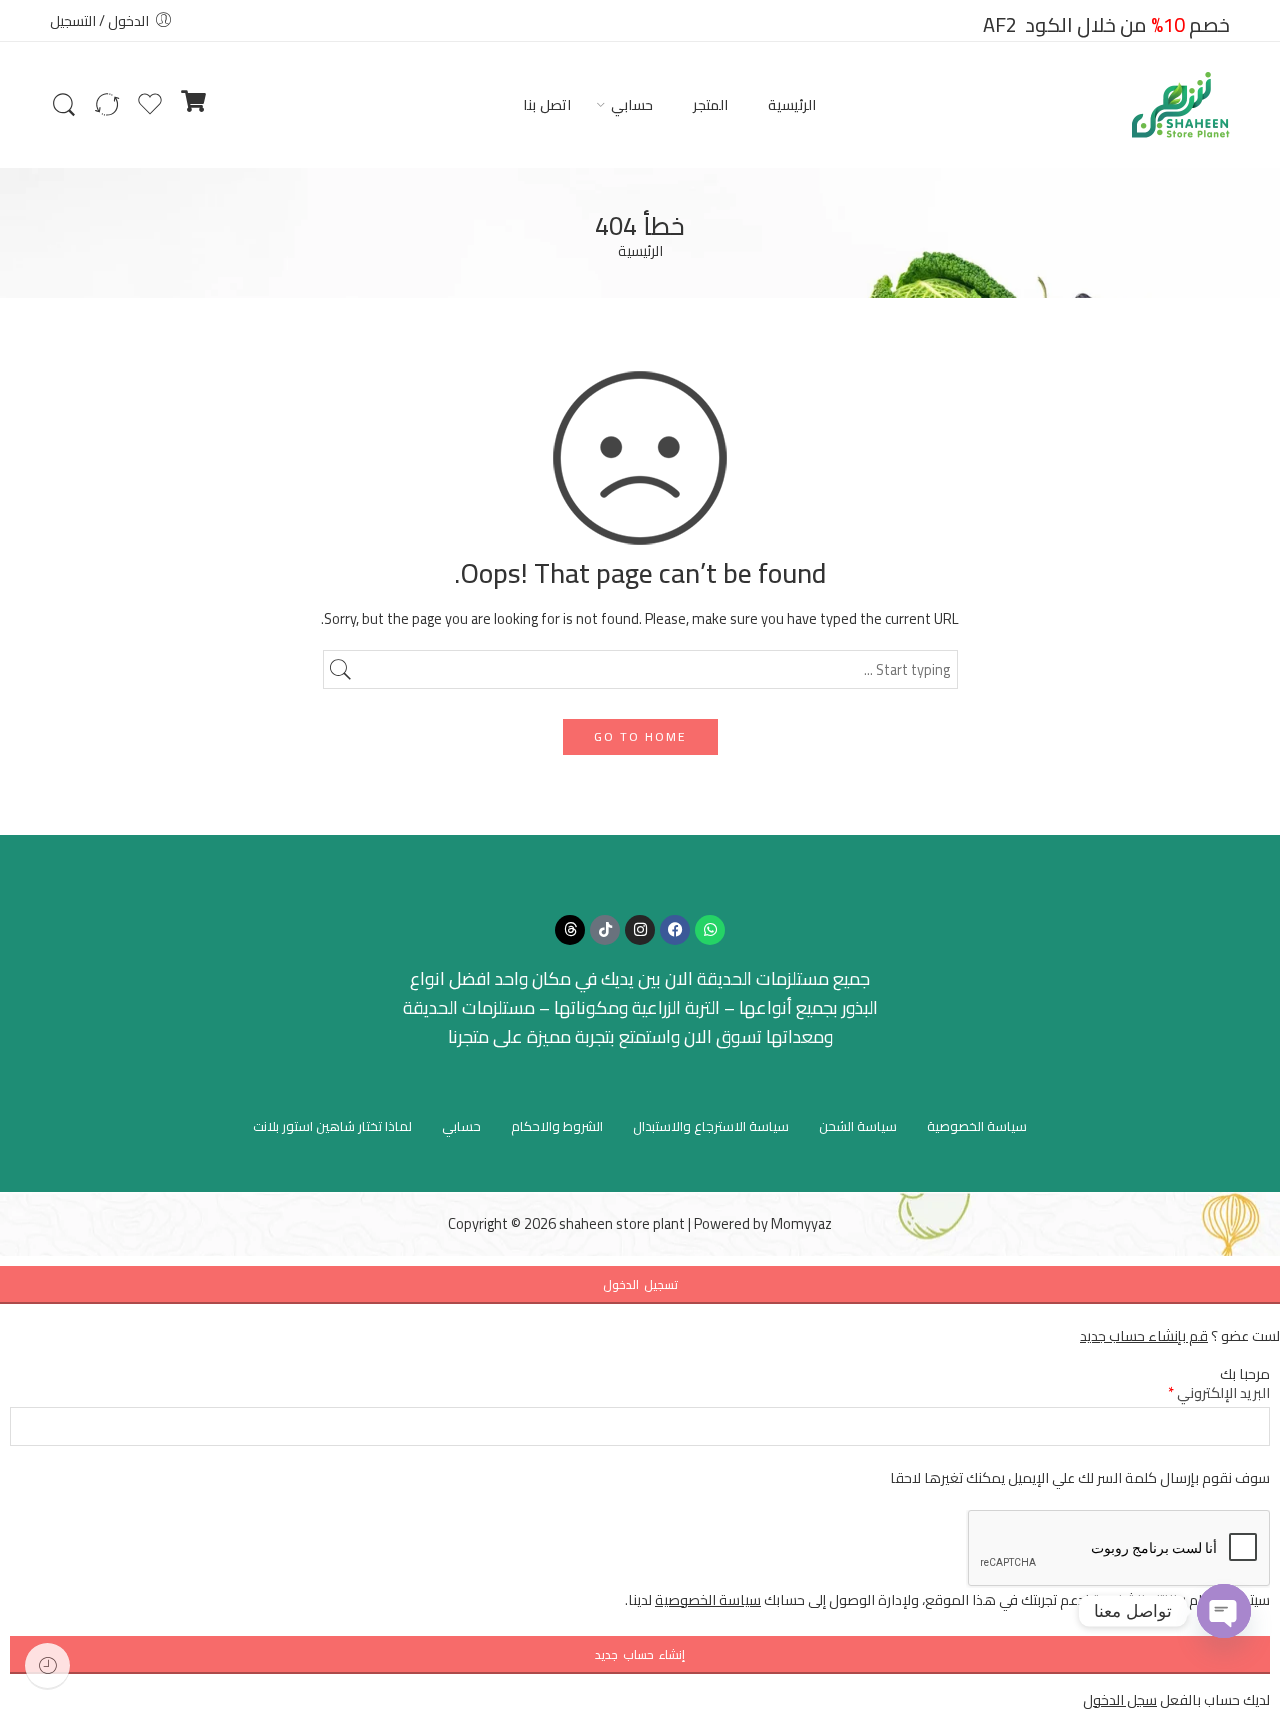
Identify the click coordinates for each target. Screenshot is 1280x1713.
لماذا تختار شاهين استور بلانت (332, 1126)
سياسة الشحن (858, 1126)
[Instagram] (640, 930)
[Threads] (570, 930)
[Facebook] (675, 930)
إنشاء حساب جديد (640, 1654)
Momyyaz (801, 1223)
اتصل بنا (547, 104)
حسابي (632, 104)
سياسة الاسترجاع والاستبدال (711, 1126)
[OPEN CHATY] (1224, 1611)
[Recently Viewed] (47, 1665)
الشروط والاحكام (557, 1126)
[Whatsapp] (710, 930)
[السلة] (193, 105)
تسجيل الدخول (640, 1284)
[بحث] (64, 105)
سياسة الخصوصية (977, 1126)
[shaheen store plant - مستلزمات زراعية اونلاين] (1181, 105)
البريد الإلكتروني (1219, 1392)
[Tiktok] (605, 930)
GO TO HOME (640, 736)
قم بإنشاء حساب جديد (1144, 1335)
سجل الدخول (1120, 1699)
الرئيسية (792, 104)
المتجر (710, 104)
